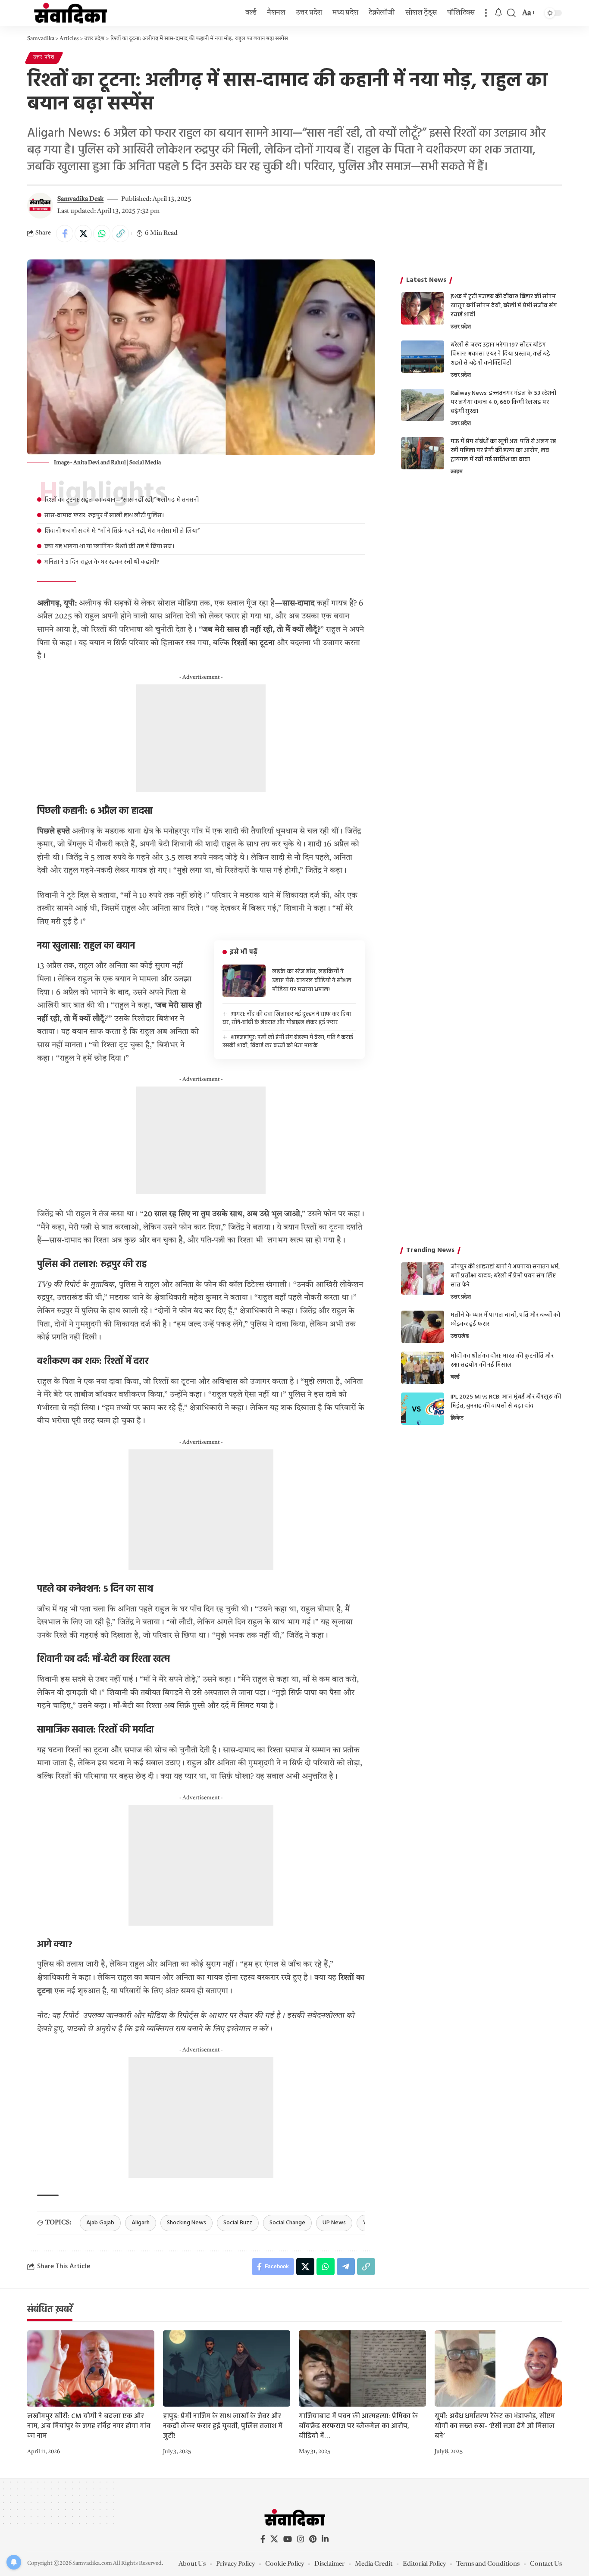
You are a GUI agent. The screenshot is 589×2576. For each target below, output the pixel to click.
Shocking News (186, 2223)
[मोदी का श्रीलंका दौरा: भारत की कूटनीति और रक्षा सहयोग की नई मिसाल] (423, 1368)
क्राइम (457, 472)
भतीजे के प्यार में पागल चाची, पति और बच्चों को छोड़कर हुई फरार (505, 1320)
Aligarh (141, 2223)
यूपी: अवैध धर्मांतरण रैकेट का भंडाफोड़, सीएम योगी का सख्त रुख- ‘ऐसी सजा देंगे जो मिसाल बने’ (495, 2426)
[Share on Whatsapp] (102, 234)
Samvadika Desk (80, 199)
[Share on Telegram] (346, 2267)
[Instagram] (301, 2539)
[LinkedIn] (325, 2539)
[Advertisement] (201, 738)
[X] (274, 2539)
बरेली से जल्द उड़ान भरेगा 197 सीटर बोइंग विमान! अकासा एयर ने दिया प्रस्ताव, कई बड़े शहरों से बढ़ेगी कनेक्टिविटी (500, 354)
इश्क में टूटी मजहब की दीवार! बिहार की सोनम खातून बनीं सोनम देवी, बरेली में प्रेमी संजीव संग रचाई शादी (504, 306)
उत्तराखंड (460, 1336)
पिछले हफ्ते (53, 831)
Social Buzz (238, 2223)
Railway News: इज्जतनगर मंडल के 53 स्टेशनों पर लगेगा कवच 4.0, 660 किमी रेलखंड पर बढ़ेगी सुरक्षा (503, 402)
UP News (334, 2223)
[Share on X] (83, 234)
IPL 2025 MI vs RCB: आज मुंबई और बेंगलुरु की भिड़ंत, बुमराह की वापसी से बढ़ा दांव (506, 1402)
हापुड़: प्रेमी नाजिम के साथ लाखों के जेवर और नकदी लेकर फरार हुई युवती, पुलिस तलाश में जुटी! (223, 2426)
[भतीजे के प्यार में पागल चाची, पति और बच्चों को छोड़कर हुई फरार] (423, 1327)
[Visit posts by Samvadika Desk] (40, 206)
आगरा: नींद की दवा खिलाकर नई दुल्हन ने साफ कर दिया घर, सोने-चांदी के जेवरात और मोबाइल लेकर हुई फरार (287, 1019)
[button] (486, 13)
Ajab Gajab (100, 2223)
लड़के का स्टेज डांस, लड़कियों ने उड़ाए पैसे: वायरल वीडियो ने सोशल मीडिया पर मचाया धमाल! (312, 981)
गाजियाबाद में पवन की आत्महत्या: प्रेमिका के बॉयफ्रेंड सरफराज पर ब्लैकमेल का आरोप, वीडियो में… (358, 2426)
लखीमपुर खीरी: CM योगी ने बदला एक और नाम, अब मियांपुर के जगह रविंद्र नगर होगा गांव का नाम (89, 2426)
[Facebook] (263, 2539)
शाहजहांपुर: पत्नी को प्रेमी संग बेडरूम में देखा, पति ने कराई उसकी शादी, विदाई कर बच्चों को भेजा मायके (288, 1042)
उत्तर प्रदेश (44, 57)
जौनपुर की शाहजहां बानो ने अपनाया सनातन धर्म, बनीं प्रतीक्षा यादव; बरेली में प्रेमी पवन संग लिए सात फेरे (505, 1276)
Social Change (287, 2223)
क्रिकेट (457, 1418)
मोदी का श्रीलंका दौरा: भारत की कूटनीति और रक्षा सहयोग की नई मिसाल (502, 1361)
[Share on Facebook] (65, 234)
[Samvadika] (70, 13)
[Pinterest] (313, 2539)
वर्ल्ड (455, 1377)
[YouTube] (288, 2539)
